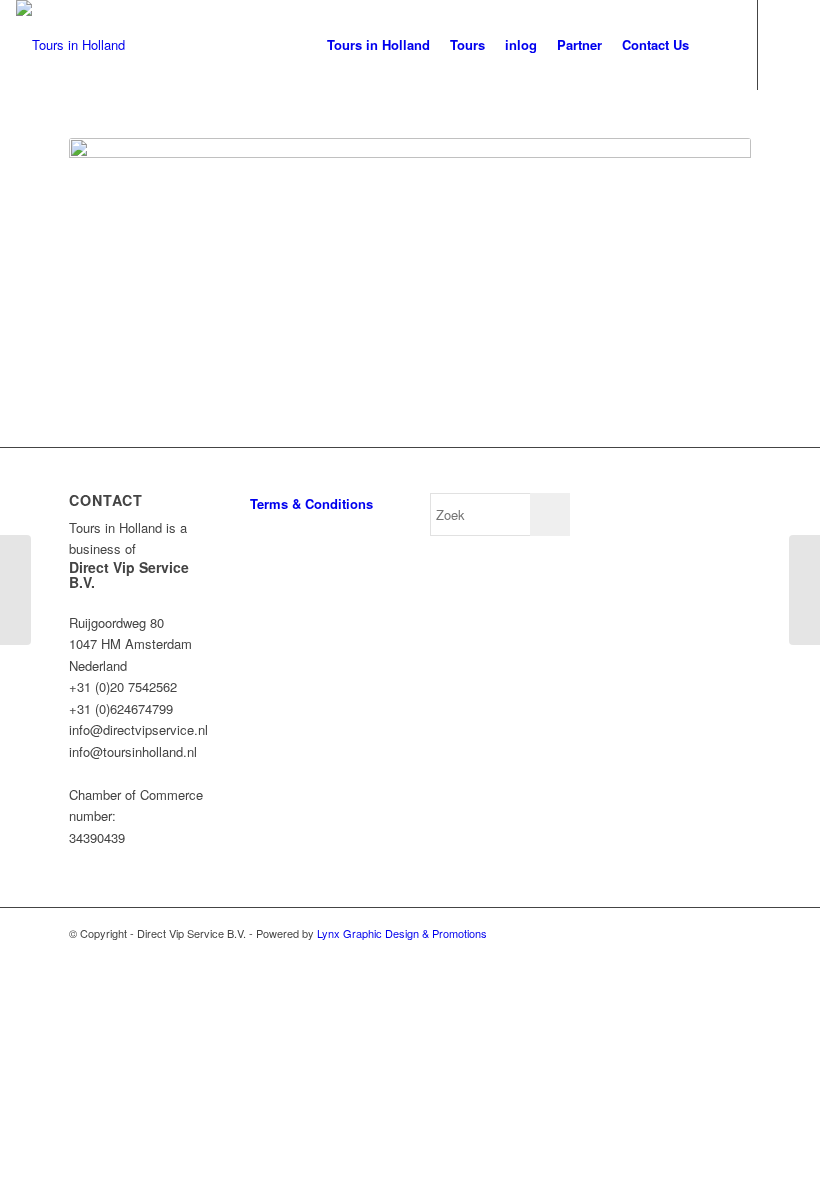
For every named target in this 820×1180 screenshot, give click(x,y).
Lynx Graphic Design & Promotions (402, 933)
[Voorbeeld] (15, 590)
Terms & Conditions (311, 503)
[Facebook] (789, 44)
